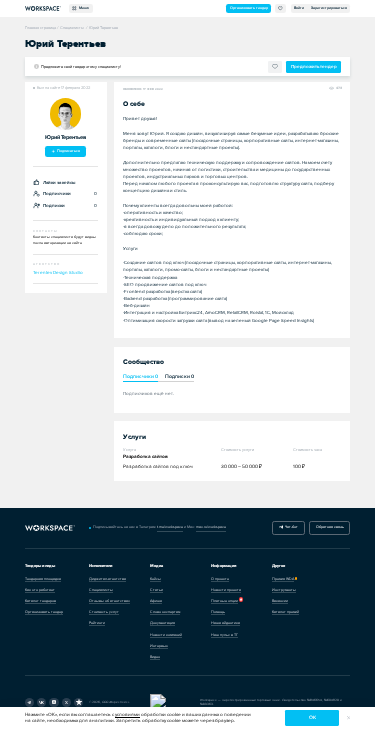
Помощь (218, 612)
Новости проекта (226, 590)
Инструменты (284, 590)
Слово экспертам (165, 612)
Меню (83, 8)
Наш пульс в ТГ (224, 635)
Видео (155, 657)
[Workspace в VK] (41, 702)
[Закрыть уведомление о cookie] (348, 718)
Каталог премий (285, 612)
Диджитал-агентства (107, 579)
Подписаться (68, 151)
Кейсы (155, 579)
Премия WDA (283, 579)
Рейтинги (97, 623)
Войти (299, 8)
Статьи (156, 590)
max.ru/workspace (211, 527)
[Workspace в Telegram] (29, 702)
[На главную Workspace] (50, 528)
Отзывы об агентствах (109, 601)
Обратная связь (330, 527)
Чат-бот (290, 527)
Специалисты (101, 590)
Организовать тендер (249, 8)
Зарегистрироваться (329, 8)
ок (312, 717)
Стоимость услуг (104, 612)
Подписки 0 (179, 376)
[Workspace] (78, 702)
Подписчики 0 (140, 376)
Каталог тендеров (40, 601)
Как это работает (40, 590)
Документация (162, 623)
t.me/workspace (170, 527)
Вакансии (280, 601)
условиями (127, 714)
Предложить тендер (314, 66)
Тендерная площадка (43, 579)
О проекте (220, 579)
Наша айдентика (225, 623)
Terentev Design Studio (58, 272)
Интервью (159, 646)
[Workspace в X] (66, 702)
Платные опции (224, 601)
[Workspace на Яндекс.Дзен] (53, 702)
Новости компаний (166, 635)
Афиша (156, 601)
